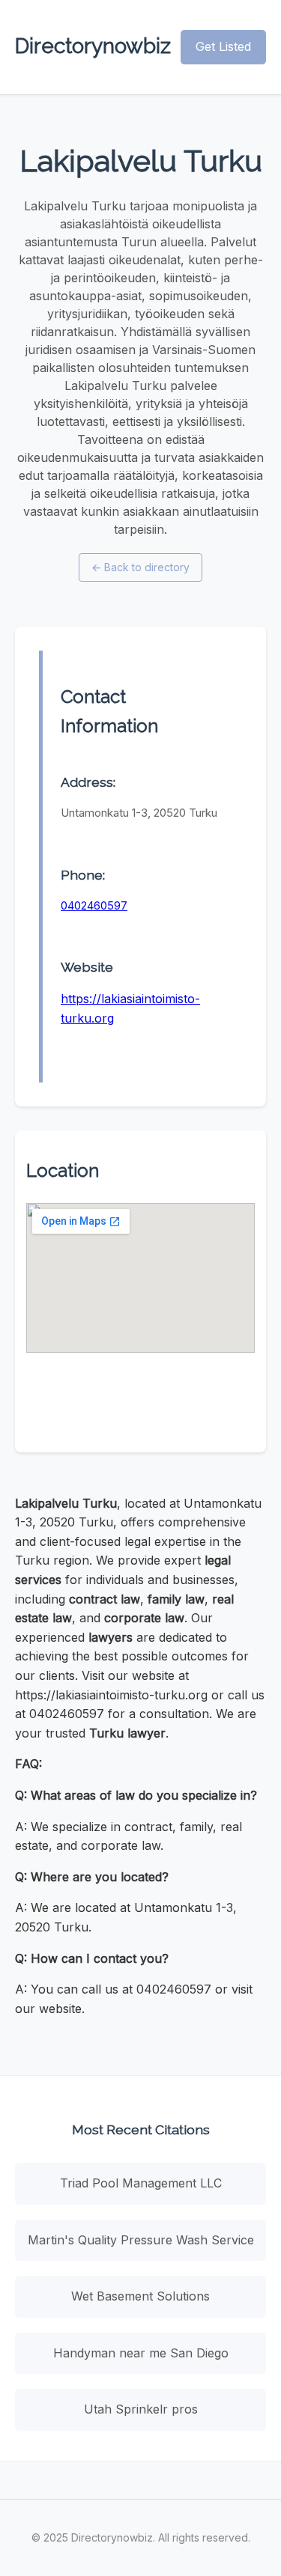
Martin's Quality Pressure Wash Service (141, 2240)
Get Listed (223, 46)
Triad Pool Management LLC (141, 2183)
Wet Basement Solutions (140, 2296)
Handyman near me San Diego (141, 2353)
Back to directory (140, 567)
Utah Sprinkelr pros (141, 2409)
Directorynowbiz (93, 46)
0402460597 (94, 905)
